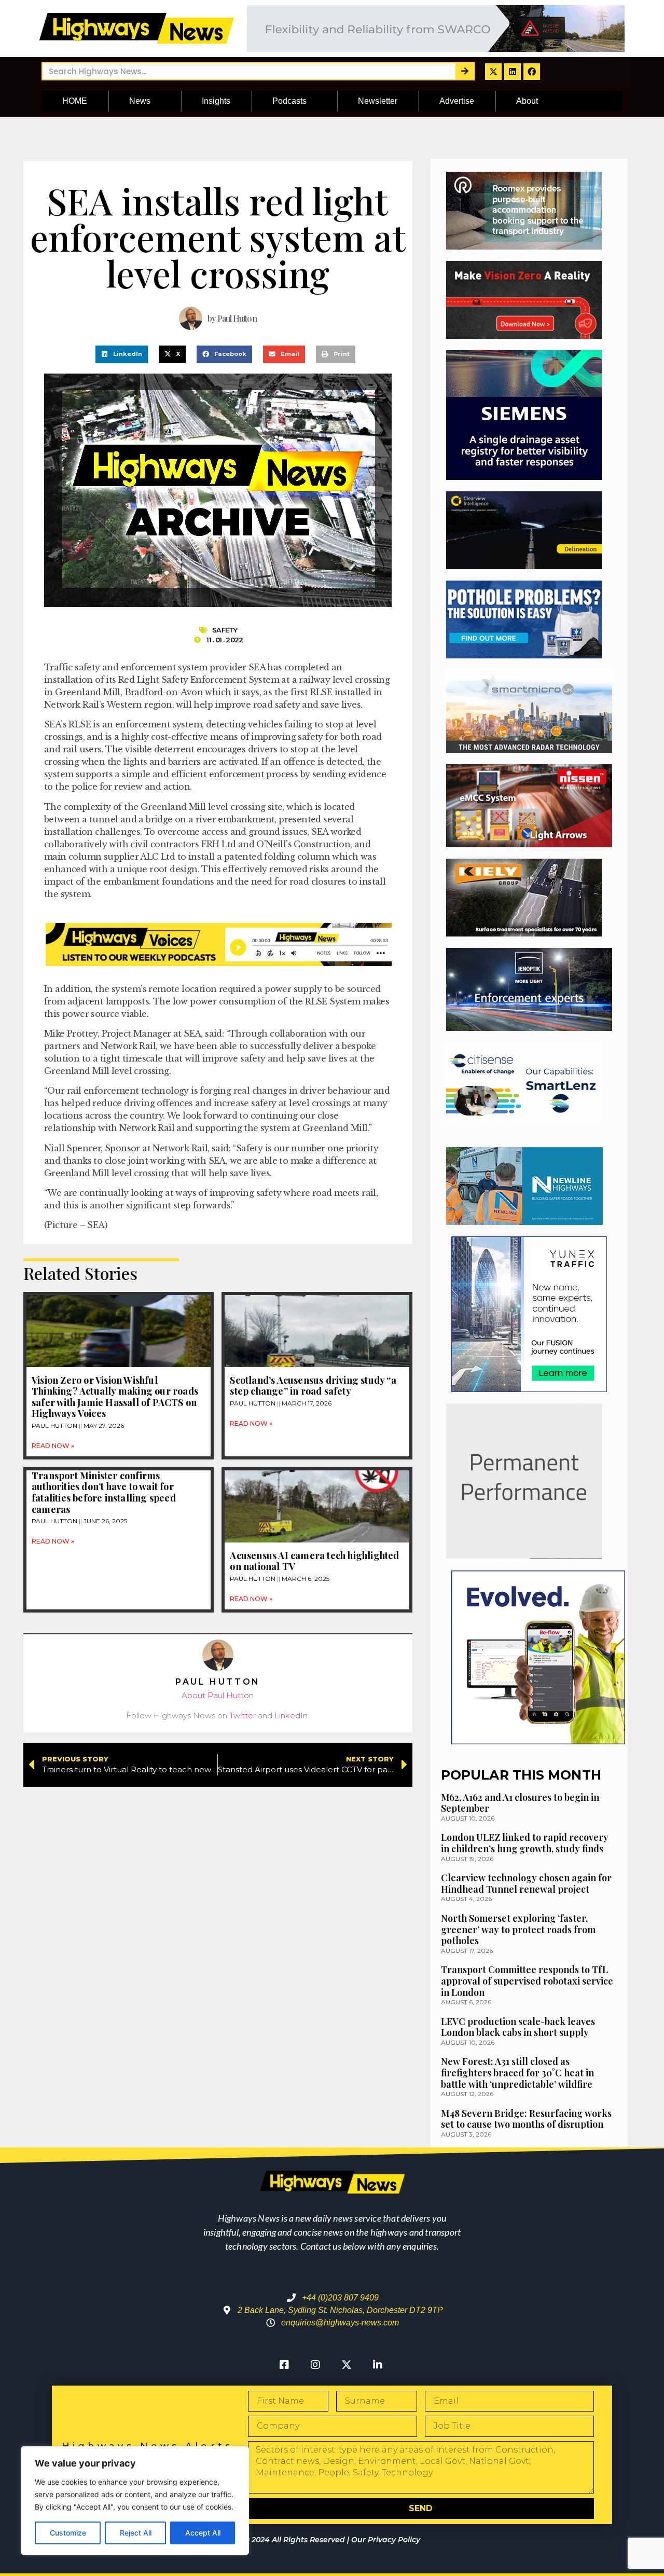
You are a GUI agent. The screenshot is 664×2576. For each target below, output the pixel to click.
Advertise (457, 101)
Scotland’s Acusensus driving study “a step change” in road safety (313, 1386)
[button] (122, 354)
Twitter (243, 1716)
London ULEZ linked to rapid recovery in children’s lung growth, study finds (525, 1843)
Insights (216, 101)
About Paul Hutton (218, 1695)
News (140, 101)
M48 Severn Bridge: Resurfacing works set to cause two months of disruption (526, 2119)
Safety (225, 630)
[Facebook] (532, 72)
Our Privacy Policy (386, 2540)
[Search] (465, 71)
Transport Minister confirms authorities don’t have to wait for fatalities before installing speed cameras (104, 1492)
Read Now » (53, 1446)
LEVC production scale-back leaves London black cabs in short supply (518, 2027)
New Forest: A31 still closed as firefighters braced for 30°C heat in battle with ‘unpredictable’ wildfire (517, 2072)
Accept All (203, 2533)
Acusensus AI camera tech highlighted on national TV (314, 1561)
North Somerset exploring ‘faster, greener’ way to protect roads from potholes (518, 1929)
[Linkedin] (513, 72)
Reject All (136, 2533)
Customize (68, 2533)
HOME (75, 101)
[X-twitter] (493, 72)
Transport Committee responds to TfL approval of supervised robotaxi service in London (527, 1981)
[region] (135, 2501)
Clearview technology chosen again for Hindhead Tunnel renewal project (526, 1883)
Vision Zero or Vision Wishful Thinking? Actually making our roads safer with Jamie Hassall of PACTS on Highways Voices (115, 1397)
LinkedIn (291, 1716)
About (527, 101)
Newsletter (378, 101)
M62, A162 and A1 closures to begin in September (520, 1803)
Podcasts (289, 101)
